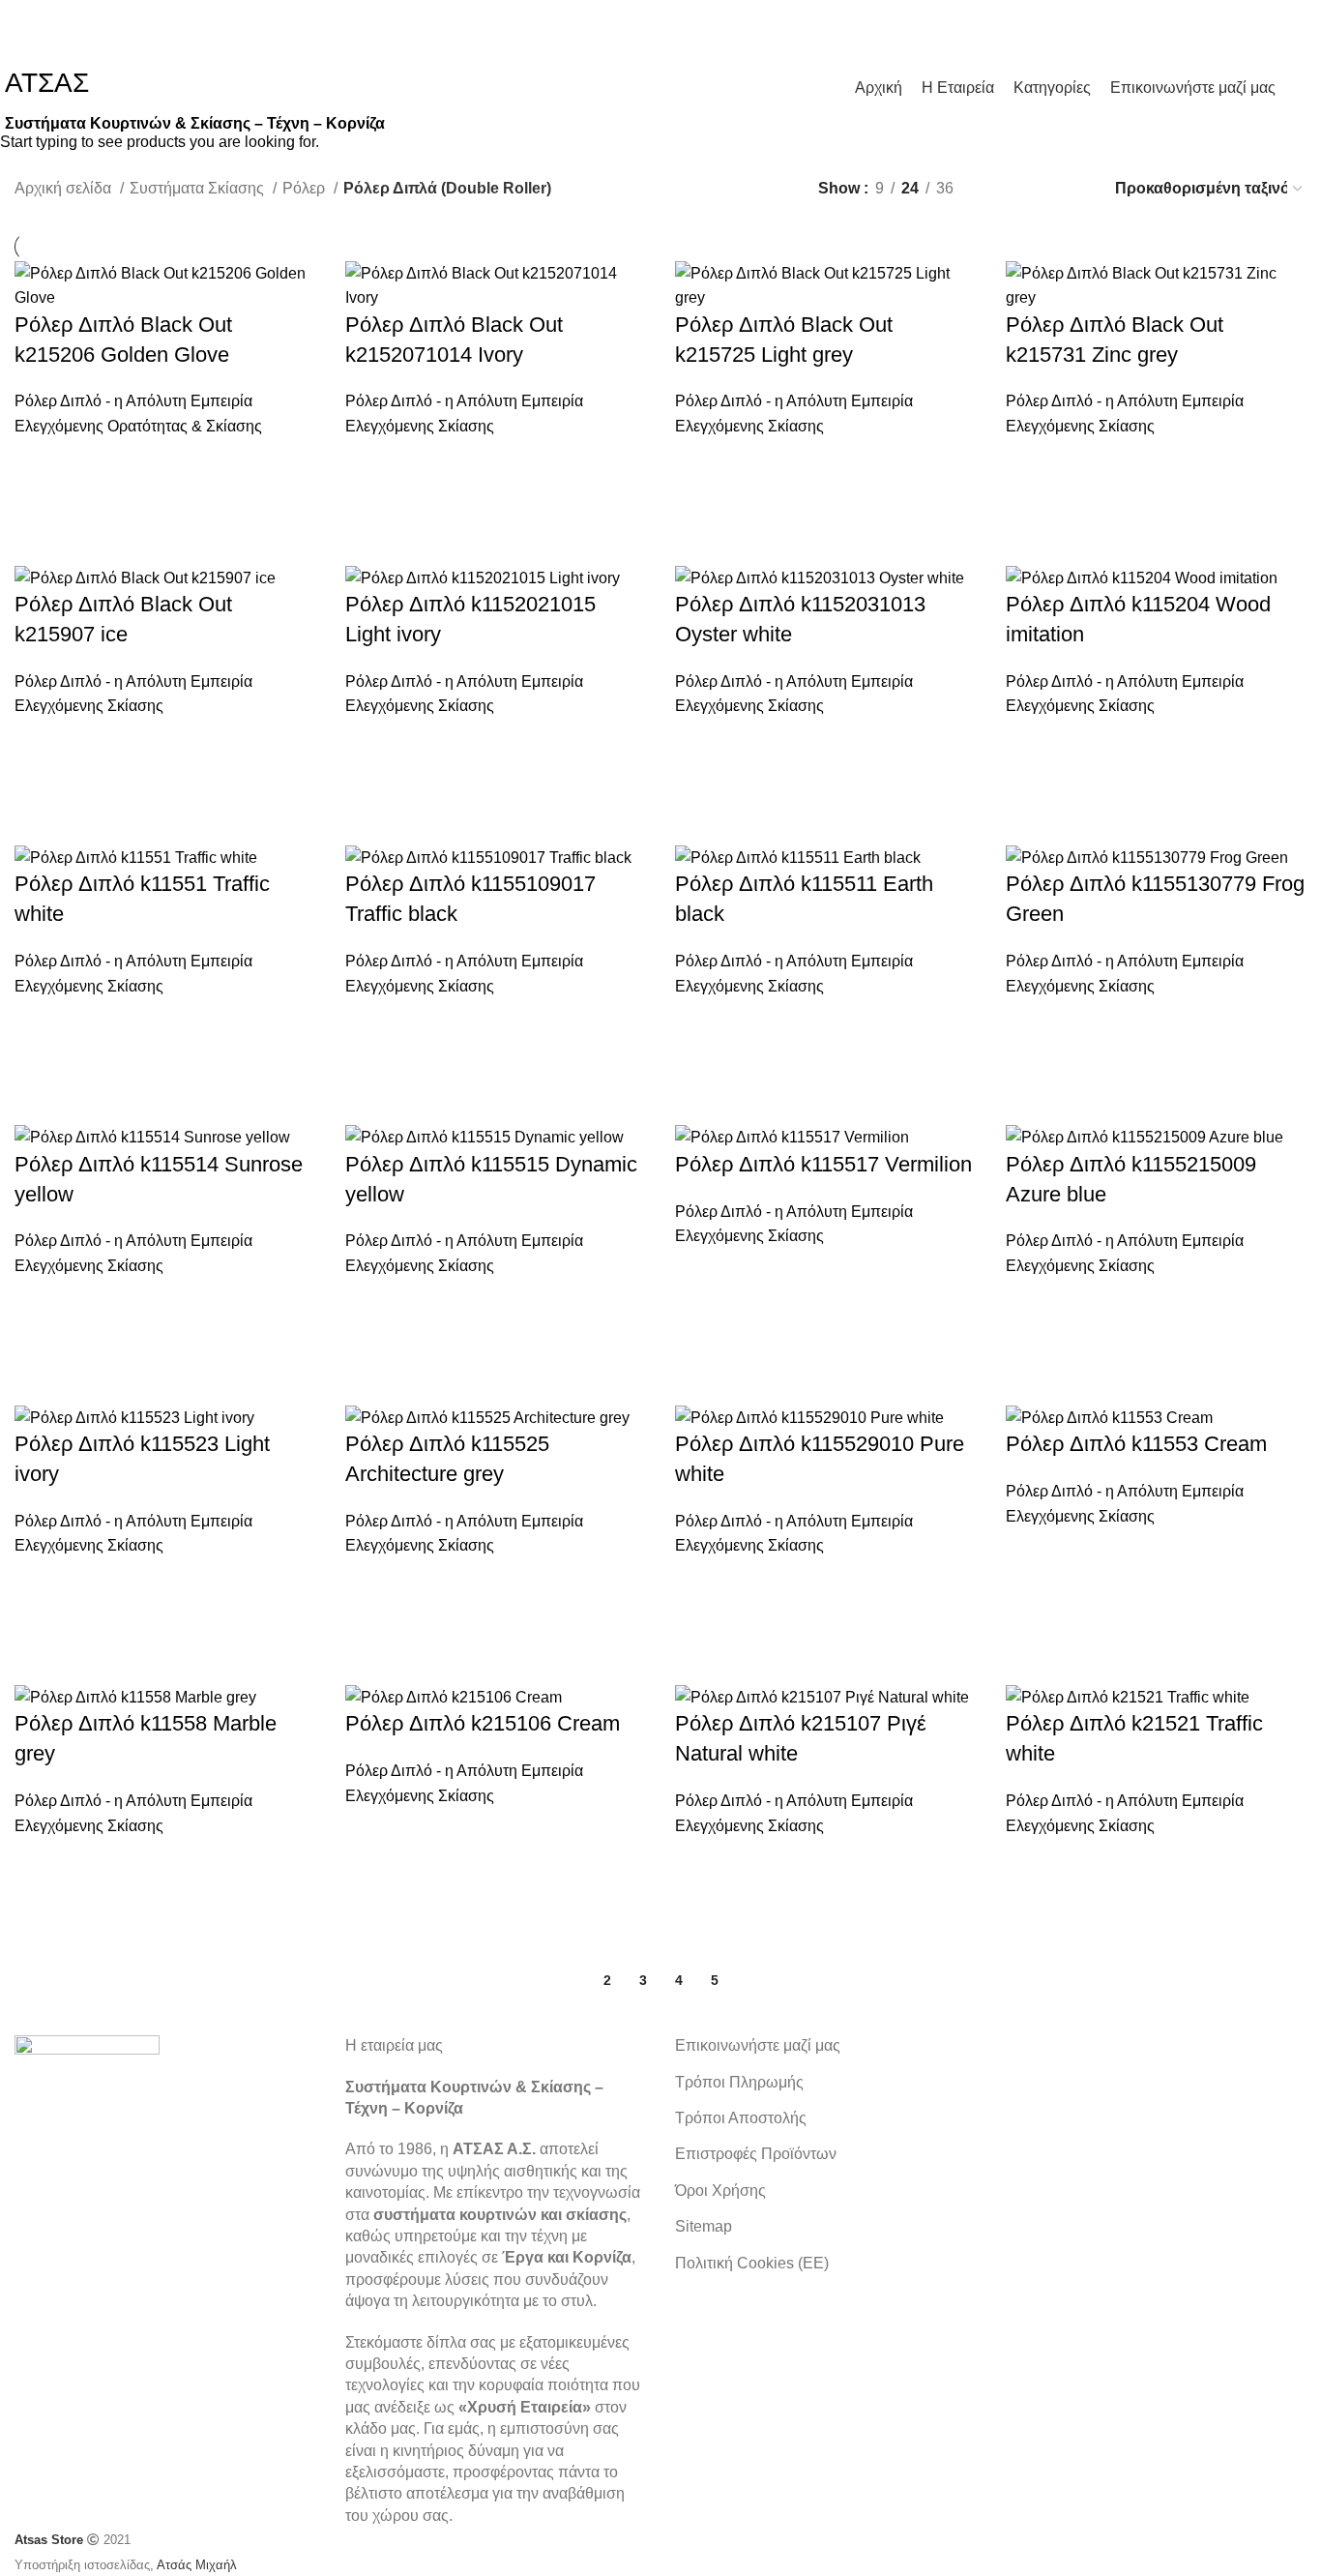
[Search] (1301, 87)
